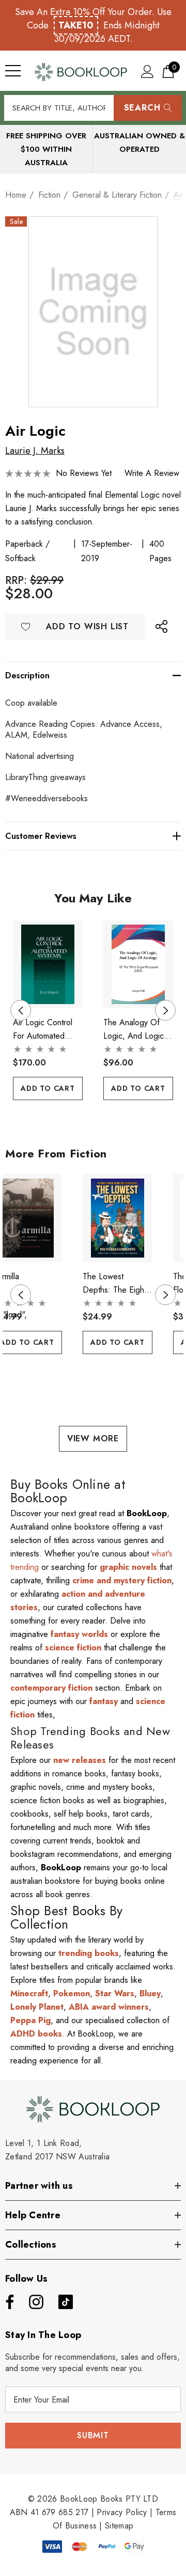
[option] (48, 1011)
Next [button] (165, 1010)
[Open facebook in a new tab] (7, 2302)
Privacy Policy (122, 2512)
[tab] (85, 1119)
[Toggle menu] (13, 71)
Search (142, 108)
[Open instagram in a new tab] (35, 2302)
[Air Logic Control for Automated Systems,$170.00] (48, 965)
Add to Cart (48, 1088)
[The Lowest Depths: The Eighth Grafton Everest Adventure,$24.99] (118, 1218)
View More (93, 1438)
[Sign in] (148, 71)
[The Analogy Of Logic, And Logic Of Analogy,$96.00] (138, 965)
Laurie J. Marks (35, 451)
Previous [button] (21, 1010)
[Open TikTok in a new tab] (66, 2302)
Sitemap (119, 2526)
